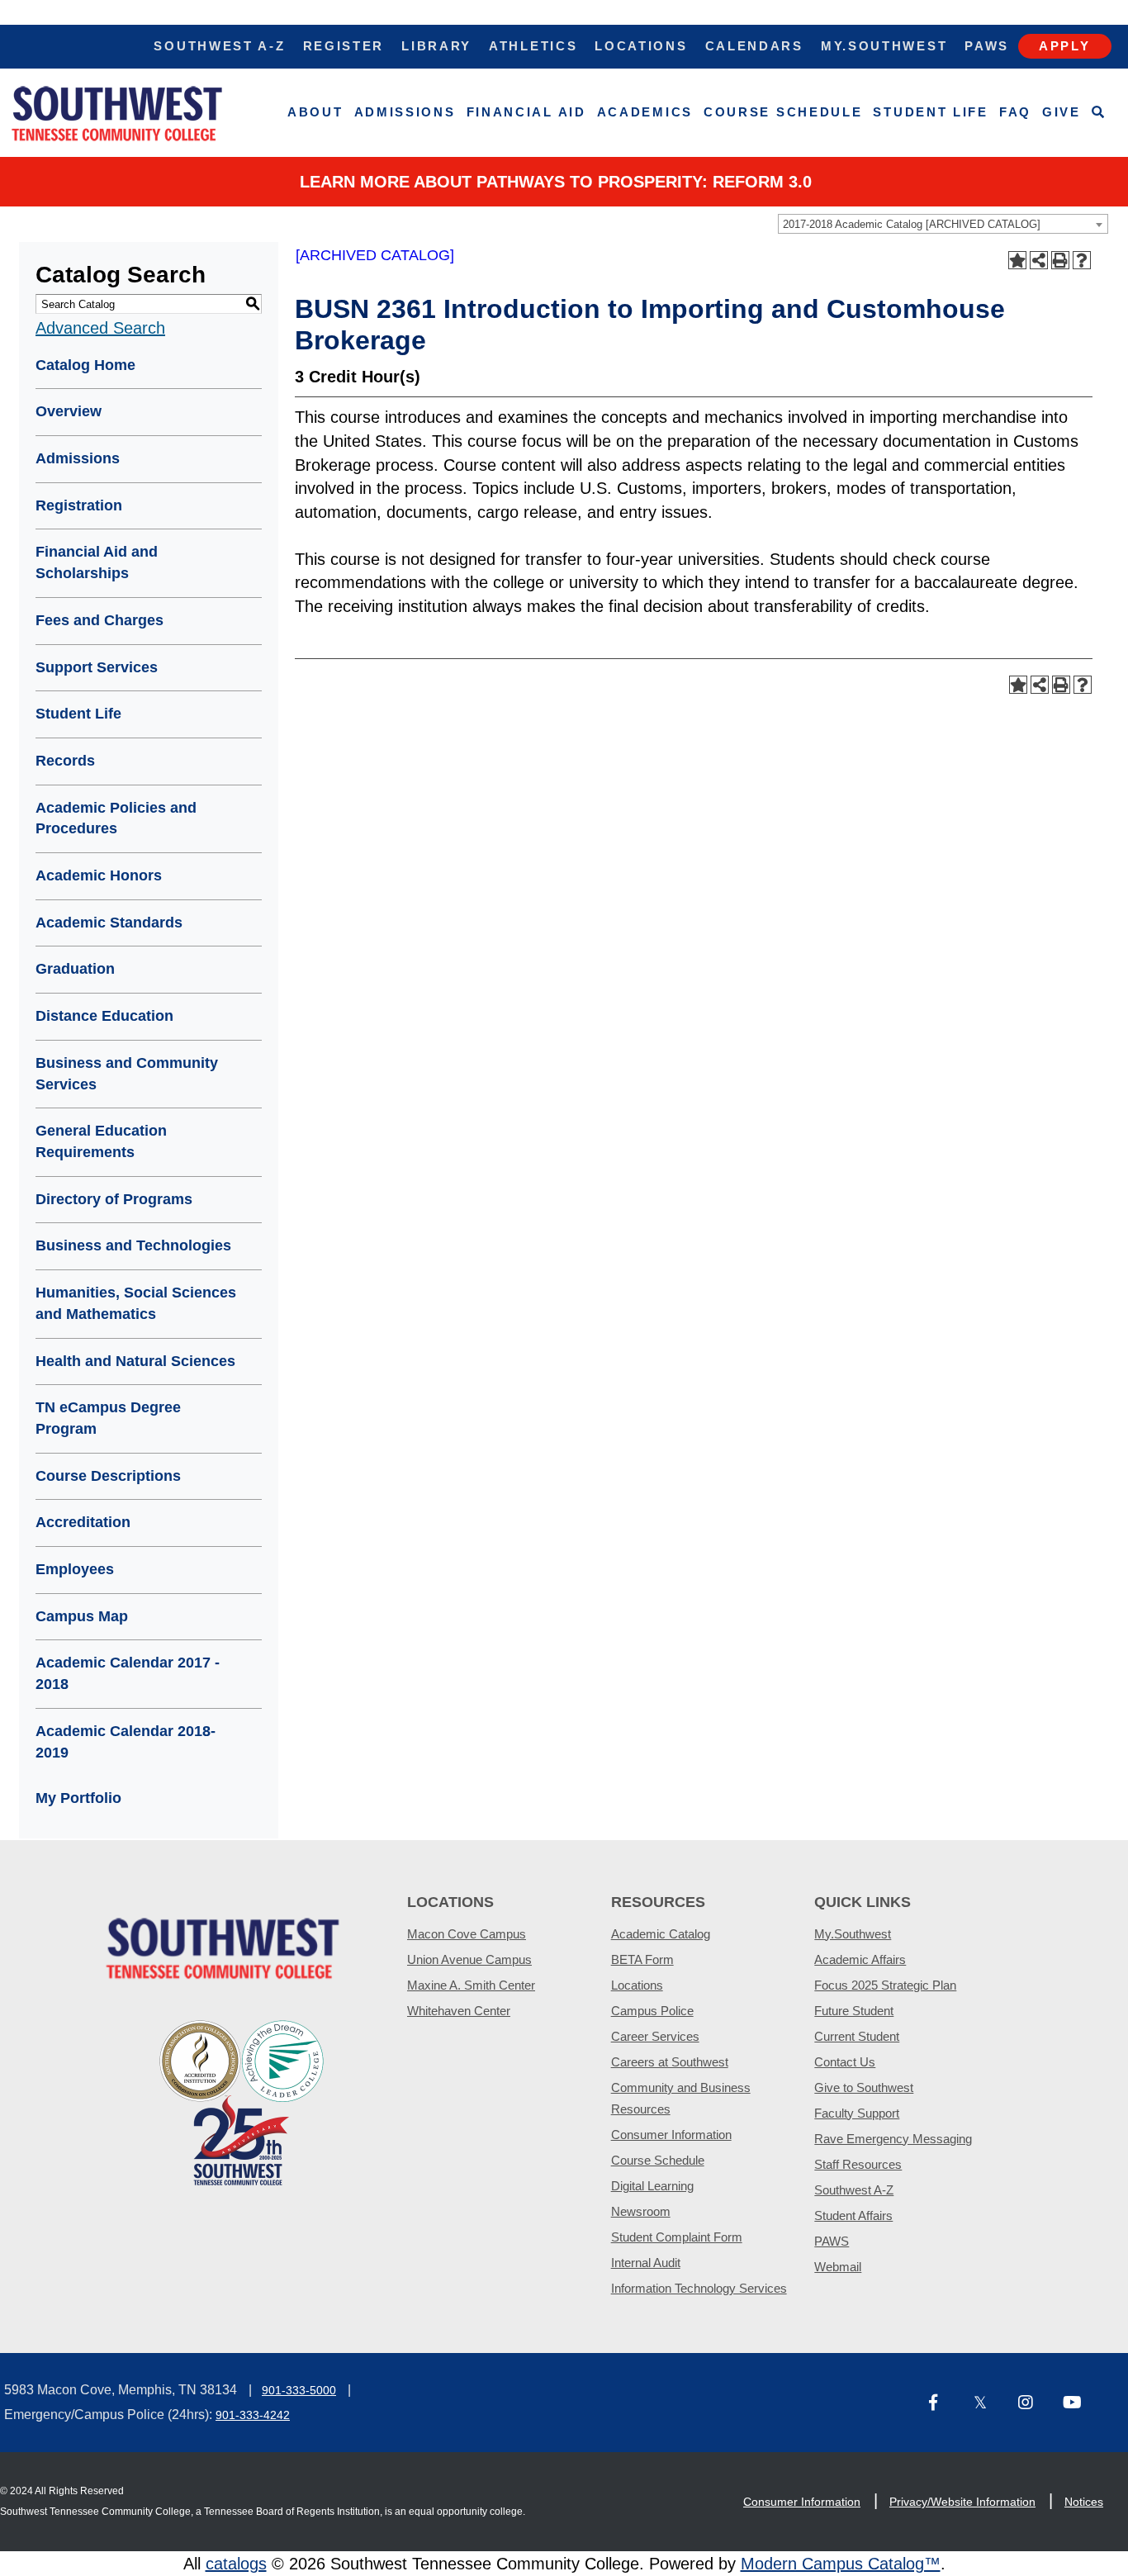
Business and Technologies (133, 1245)
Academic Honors (99, 875)
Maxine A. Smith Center (471, 1985)
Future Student (854, 2011)
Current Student (857, 2036)
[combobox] (943, 224)
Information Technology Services (699, 2288)
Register (344, 46)
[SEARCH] (1099, 113)
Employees (75, 1569)
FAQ (1015, 112)
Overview (69, 411)
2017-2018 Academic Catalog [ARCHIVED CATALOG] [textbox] (912, 224)
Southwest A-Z (219, 46)
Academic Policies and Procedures (116, 818)
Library (436, 46)
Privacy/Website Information (962, 2502)
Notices (1084, 2502)
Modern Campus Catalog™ (841, 2564)
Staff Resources (858, 2164)
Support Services (97, 667)
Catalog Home (85, 365)
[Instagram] (1034, 2404)
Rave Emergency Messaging (893, 2139)
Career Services (655, 2036)
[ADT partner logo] (242, 2102)
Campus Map (82, 1616)
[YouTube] (1078, 2404)
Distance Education (104, 1016)
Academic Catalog (661, 1934)
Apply (1065, 46)
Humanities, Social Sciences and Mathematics (136, 1303)
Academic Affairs (860, 1959)
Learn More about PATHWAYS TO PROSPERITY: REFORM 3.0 (556, 182)
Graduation (75, 969)
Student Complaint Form (677, 2237)
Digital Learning (652, 2186)
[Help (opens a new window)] (1082, 260)
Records (65, 761)
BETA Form (642, 1959)
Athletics (533, 46)
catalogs (236, 2564)
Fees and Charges (100, 620)
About (315, 112)
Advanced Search (100, 328)
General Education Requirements (101, 1141)
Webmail (838, 2267)
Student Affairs (853, 2215)
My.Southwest (884, 46)
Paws (987, 46)
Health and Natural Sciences (135, 1361)
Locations (641, 46)
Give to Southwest (864, 2087)
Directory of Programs (114, 1199)
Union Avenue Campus (469, 1959)
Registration (79, 505)
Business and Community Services (127, 1074)
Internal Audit (646, 2263)
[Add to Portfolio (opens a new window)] (1017, 260)
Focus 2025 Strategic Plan (885, 1985)
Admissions (405, 112)
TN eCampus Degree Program (108, 1418)
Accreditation (83, 1522)
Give (1062, 112)
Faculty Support (857, 2113)
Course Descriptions (108, 1476)
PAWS (832, 2241)
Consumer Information (671, 2135)
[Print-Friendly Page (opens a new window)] (1060, 260)
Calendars (754, 46)
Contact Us (845, 2062)
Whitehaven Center (459, 2011)
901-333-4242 (253, 2415)
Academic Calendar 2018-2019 (126, 1742)
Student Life (930, 112)
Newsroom (641, 2211)
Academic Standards (109, 923)
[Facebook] (945, 2404)
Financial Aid (526, 112)
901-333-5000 (299, 2390)
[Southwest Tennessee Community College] (117, 113)
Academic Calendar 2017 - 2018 (128, 1673)
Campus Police (652, 2011)
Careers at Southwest (670, 2062)
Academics (645, 112)
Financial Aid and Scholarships (97, 562)
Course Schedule (783, 112)
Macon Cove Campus (467, 1934)
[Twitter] (989, 2404)
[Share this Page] (1039, 260)
